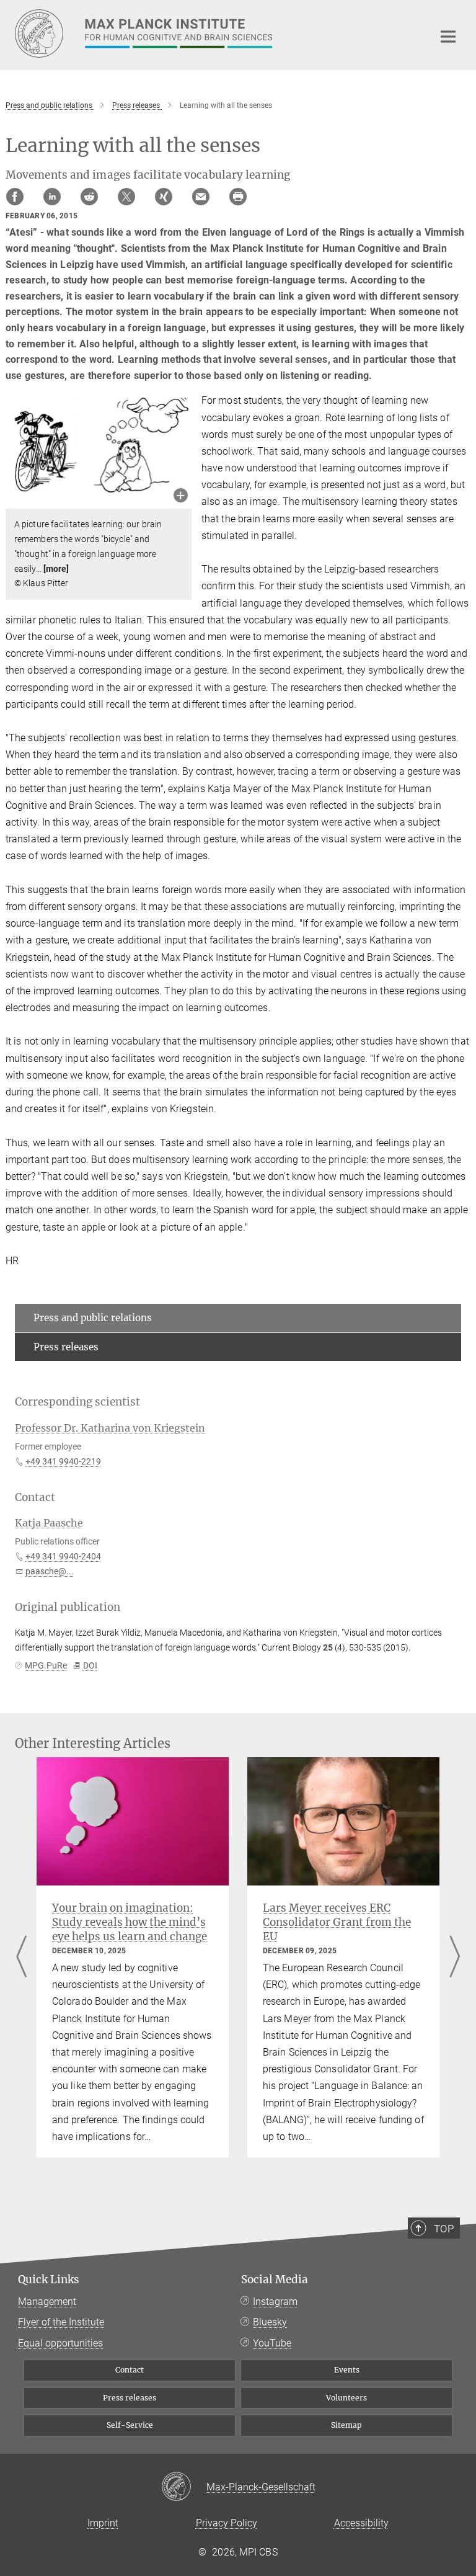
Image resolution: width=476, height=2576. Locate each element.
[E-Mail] (201, 197)
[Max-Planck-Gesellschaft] (184, 2487)
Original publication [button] (68, 1607)
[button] (181, 497)
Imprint (103, 2523)
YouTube (272, 2343)
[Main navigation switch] (448, 37)
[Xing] (164, 197)
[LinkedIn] (52, 197)
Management (47, 2302)
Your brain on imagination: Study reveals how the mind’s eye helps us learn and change (130, 1922)
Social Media (275, 2280)
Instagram (275, 2302)
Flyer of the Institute (61, 2322)
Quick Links (49, 2280)
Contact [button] (35, 1497)
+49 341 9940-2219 (63, 1461)
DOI (90, 1665)
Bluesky (270, 2322)
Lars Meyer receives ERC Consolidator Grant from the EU (337, 1922)
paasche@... (50, 1571)
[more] (56, 569)
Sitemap (346, 2425)
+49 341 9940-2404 (63, 1556)
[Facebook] (15, 197)
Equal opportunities (60, 2343)
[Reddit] (89, 197)
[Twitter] (126, 197)
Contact (130, 2370)
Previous (21, 1957)
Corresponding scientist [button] (77, 1402)
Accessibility (361, 2523)
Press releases (66, 1347)
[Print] (238, 197)
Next (455, 1957)
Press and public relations (93, 1318)
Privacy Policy (227, 2523)
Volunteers (346, 2398)
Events (347, 2370)
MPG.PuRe (46, 1665)
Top (444, 2229)
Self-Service (130, 2425)
